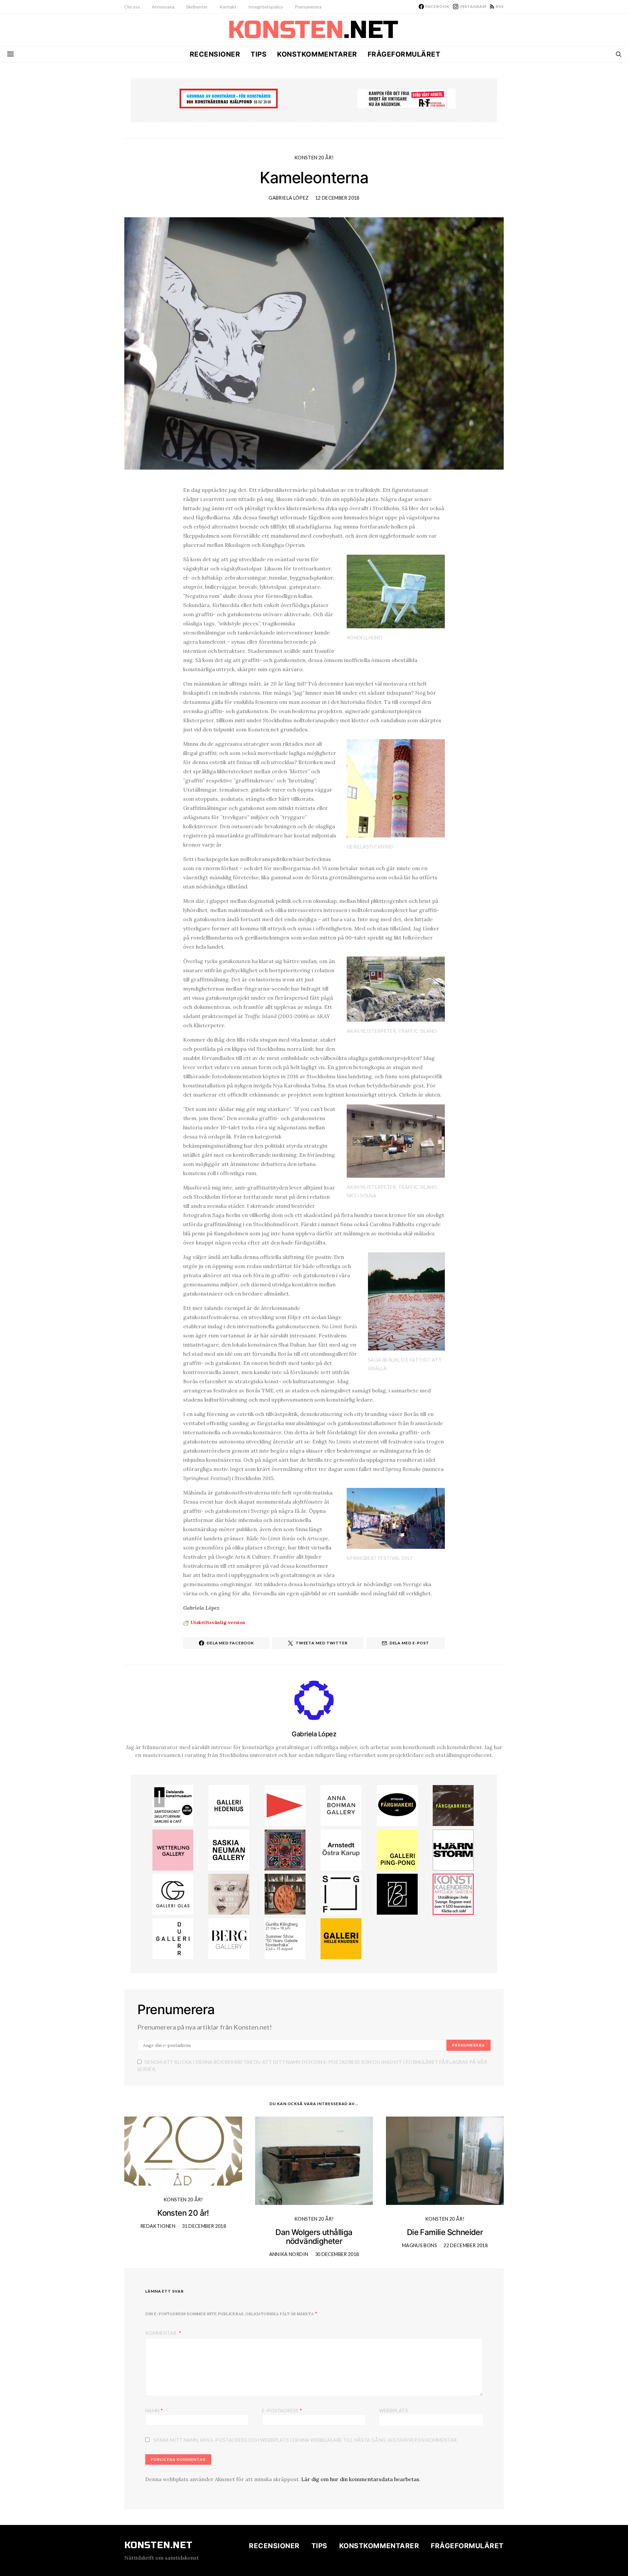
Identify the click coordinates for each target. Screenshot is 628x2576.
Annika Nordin (289, 2254)
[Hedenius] (229, 1805)
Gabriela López (288, 198)
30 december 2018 (337, 2254)
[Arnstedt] (341, 1849)
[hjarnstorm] (453, 1849)
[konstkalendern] (453, 1894)
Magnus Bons (419, 2245)
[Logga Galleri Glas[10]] (173, 1894)
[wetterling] (173, 1849)
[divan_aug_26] (229, 1894)
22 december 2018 (466, 2245)
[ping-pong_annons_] (397, 1849)
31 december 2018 (204, 2226)
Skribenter (197, 7)
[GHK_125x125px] (341, 1938)
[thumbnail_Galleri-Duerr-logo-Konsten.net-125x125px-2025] (173, 1938)
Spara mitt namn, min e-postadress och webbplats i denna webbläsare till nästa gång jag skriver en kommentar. (306, 2440)
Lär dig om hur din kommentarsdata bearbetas (360, 2479)
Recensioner (215, 54)
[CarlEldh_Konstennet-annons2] (285, 1894)
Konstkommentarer (317, 54)
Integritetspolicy (266, 7)
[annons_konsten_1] (285, 1805)
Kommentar (161, 2333)
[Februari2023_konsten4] (229, 1938)
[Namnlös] (285, 1849)
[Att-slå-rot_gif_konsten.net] (453, 1805)
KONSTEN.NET (158, 2545)
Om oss (132, 7)
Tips (259, 54)
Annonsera (163, 7)
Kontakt (228, 7)
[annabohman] (341, 1805)
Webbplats (393, 2411)
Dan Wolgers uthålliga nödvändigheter (314, 2237)
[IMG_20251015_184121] (407, 98)
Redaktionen (158, 2226)
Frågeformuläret (404, 54)
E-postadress (282, 2410)
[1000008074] (229, 1849)
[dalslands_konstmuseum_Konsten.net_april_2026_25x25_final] (173, 1805)
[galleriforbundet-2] (341, 1894)
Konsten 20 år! (314, 158)
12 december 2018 (337, 198)
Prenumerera (308, 7)
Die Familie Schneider (445, 2232)
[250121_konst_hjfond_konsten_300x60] (229, 98)
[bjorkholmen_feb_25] (397, 1894)
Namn (154, 2410)
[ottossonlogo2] (397, 1805)
